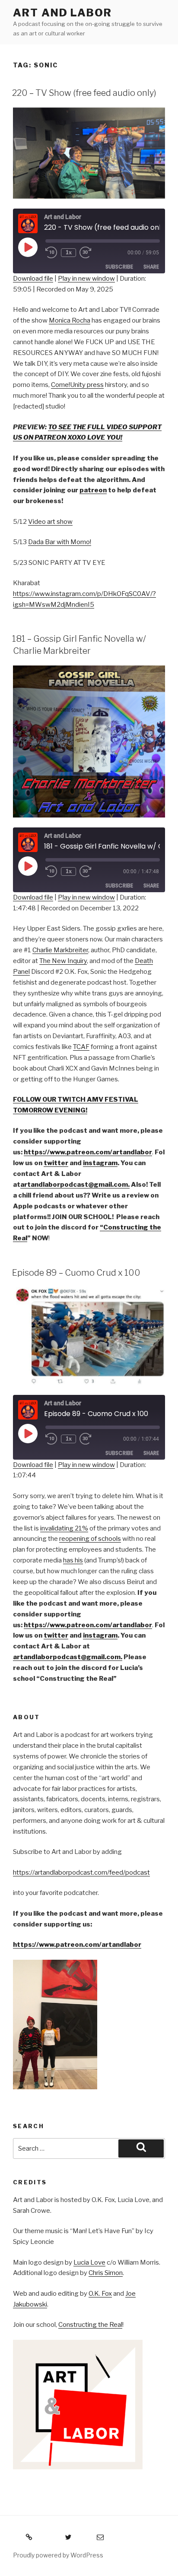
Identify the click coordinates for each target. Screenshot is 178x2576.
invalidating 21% (64, 1528)
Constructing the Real (90, 2325)
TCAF (81, 1047)
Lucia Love (89, 2262)
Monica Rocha (70, 320)
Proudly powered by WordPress (58, 2555)
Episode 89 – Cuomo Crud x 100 (76, 1273)
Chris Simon (106, 2273)
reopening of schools (90, 1539)
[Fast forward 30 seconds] (92, 253)
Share (151, 267)
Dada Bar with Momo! (60, 542)
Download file (33, 279)
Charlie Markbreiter (60, 950)
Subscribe (119, 267)
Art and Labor (62, 13)
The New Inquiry (63, 961)
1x (69, 252)
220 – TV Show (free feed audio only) (84, 93)
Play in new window (86, 279)
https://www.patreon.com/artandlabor (77, 1945)
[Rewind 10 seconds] (51, 253)
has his (73, 1560)
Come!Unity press (77, 385)
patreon (93, 490)
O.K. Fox (100, 2294)
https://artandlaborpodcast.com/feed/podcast (81, 1873)
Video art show (50, 522)
